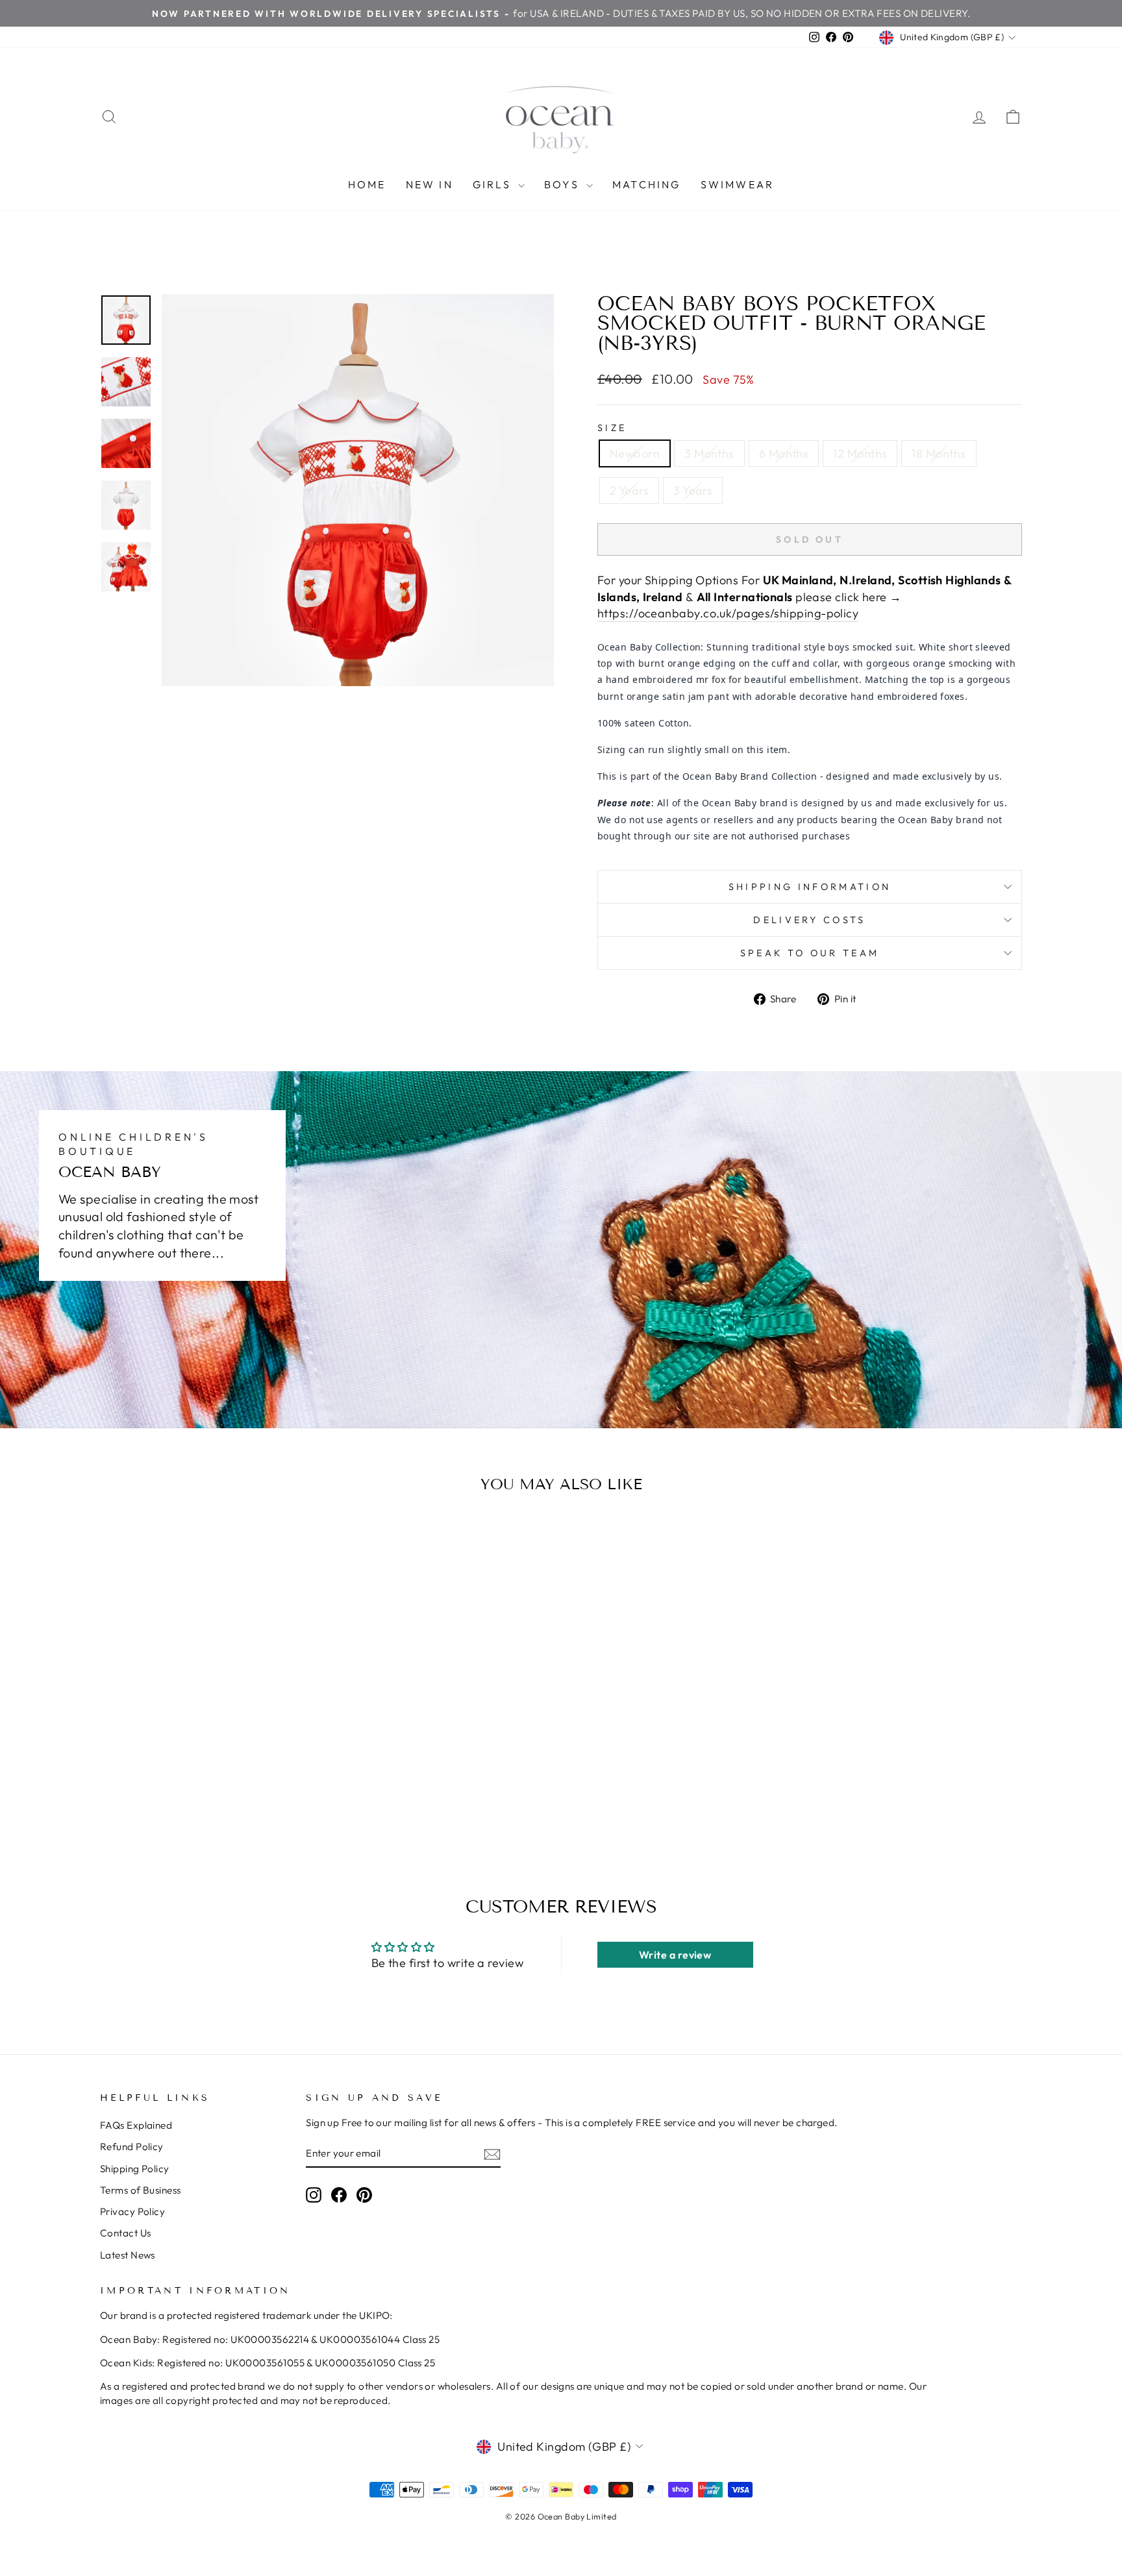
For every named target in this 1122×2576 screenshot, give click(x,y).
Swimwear (738, 184)
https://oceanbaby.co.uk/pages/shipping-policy (728, 613)
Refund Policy (132, 2147)
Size (612, 428)
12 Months (860, 453)
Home (367, 184)
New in (430, 184)
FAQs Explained (136, 2125)
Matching (647, 184)
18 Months (939, 453)
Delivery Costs (809, 920)
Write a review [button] (675, 1955)
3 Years (693, 490)
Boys (564, 184)
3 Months (709, 453)
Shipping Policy (135, 2169)
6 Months (784, 453)
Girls (494, 184)
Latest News (128, 2255)
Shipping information (810, 887)
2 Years (629, 490)
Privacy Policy (132, 2211)
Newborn (635, 453)
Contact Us (126, 2233)
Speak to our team (810, 953)
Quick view (210, 1728)
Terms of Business (141, 2190)
